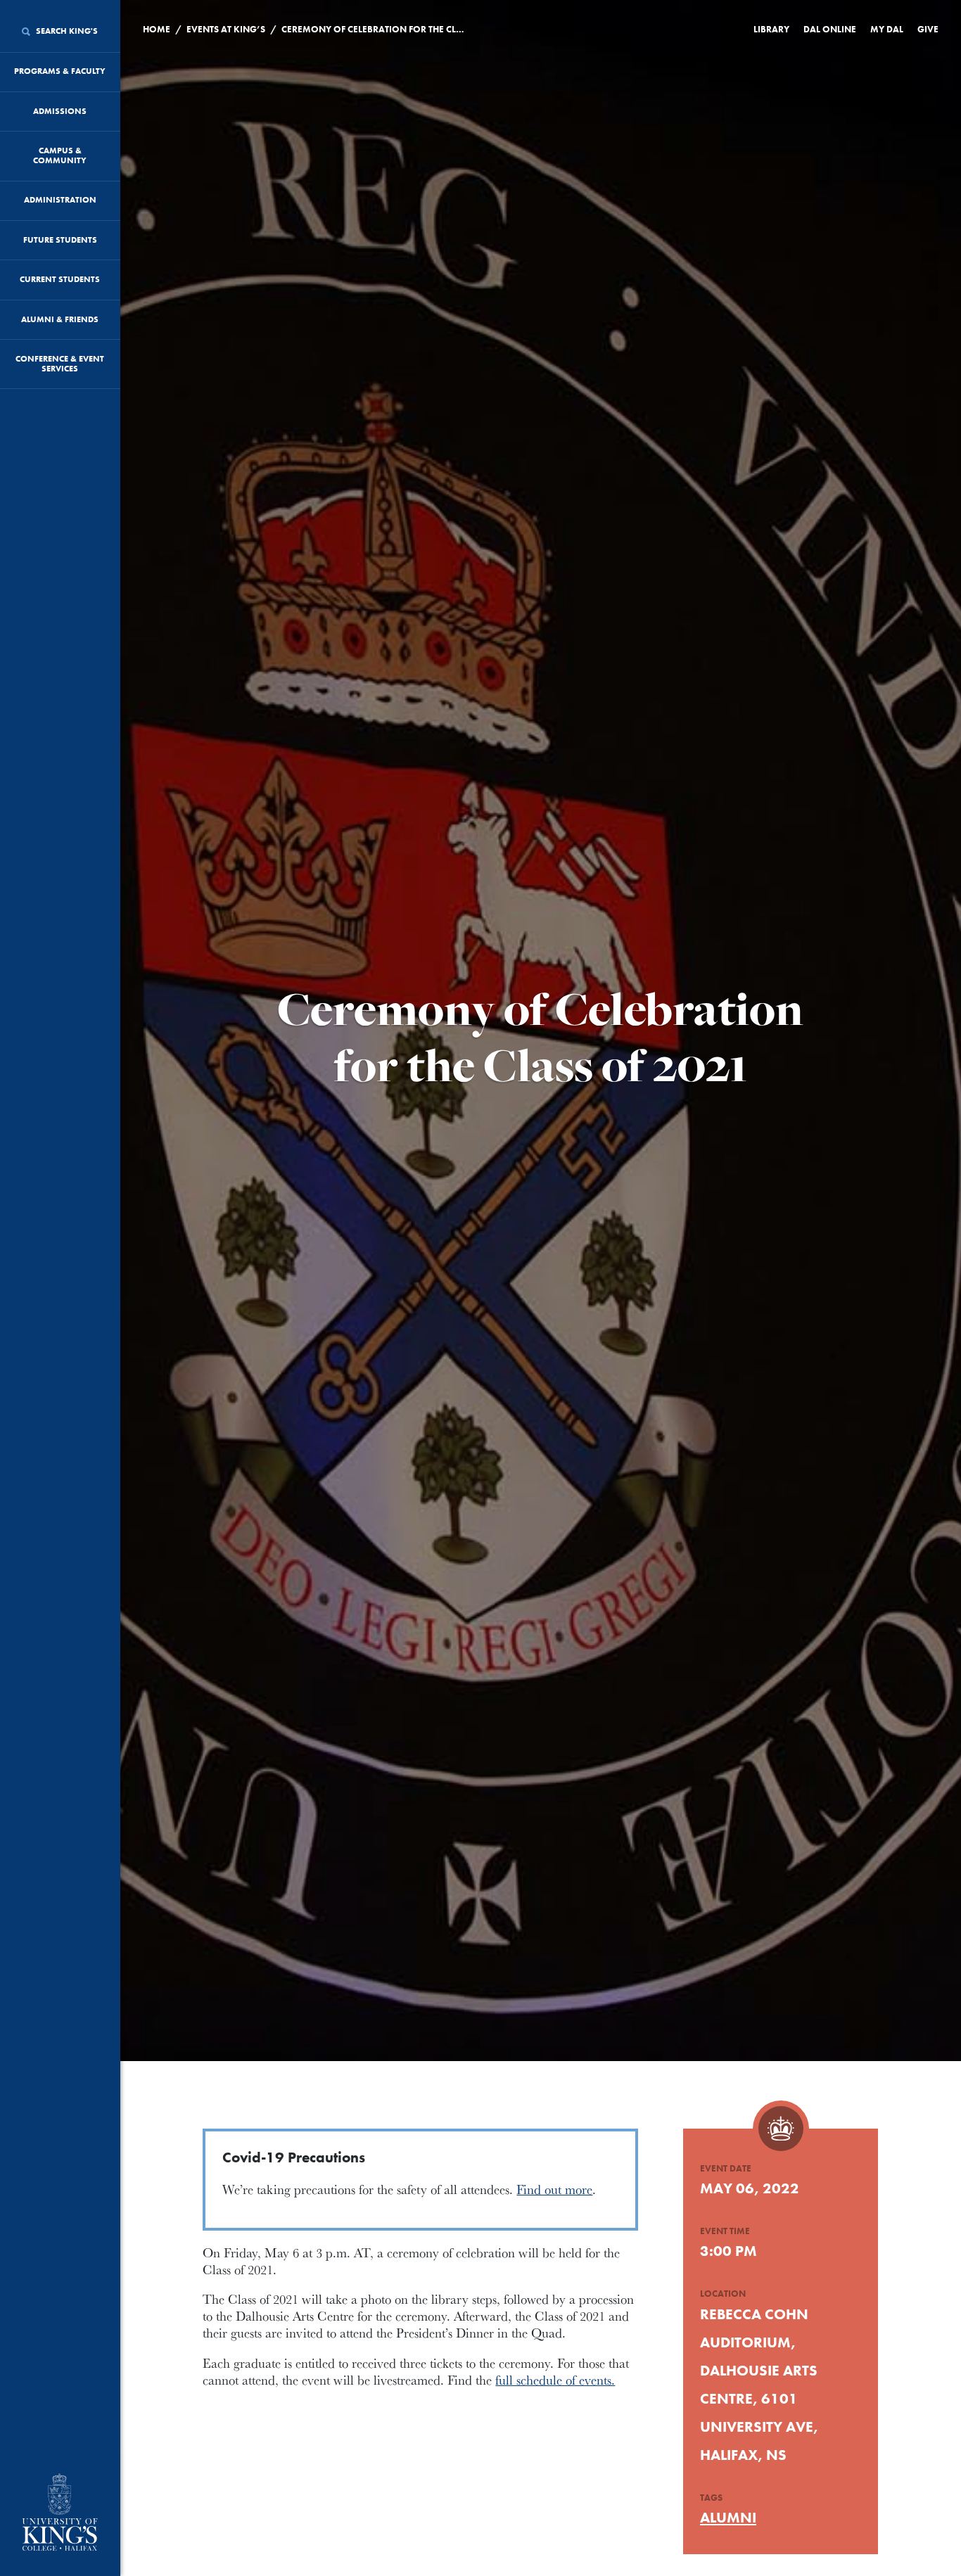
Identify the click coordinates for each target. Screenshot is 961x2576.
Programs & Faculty (60, 71)
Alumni (728, 2517)
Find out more (554, 2189)
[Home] (60, 2513)
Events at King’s (226, 29)
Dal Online (830, 29)
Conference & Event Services (60, 364)
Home (157, 29)
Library (771, 29)
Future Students (60, 240)
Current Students (60, 279)
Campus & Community (60, 155)
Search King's (66, 31)
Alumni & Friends (60, 319)
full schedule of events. (555, 2380)
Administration (60, 200)
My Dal (887, 29)
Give (928, 29)
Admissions (60, 111)
